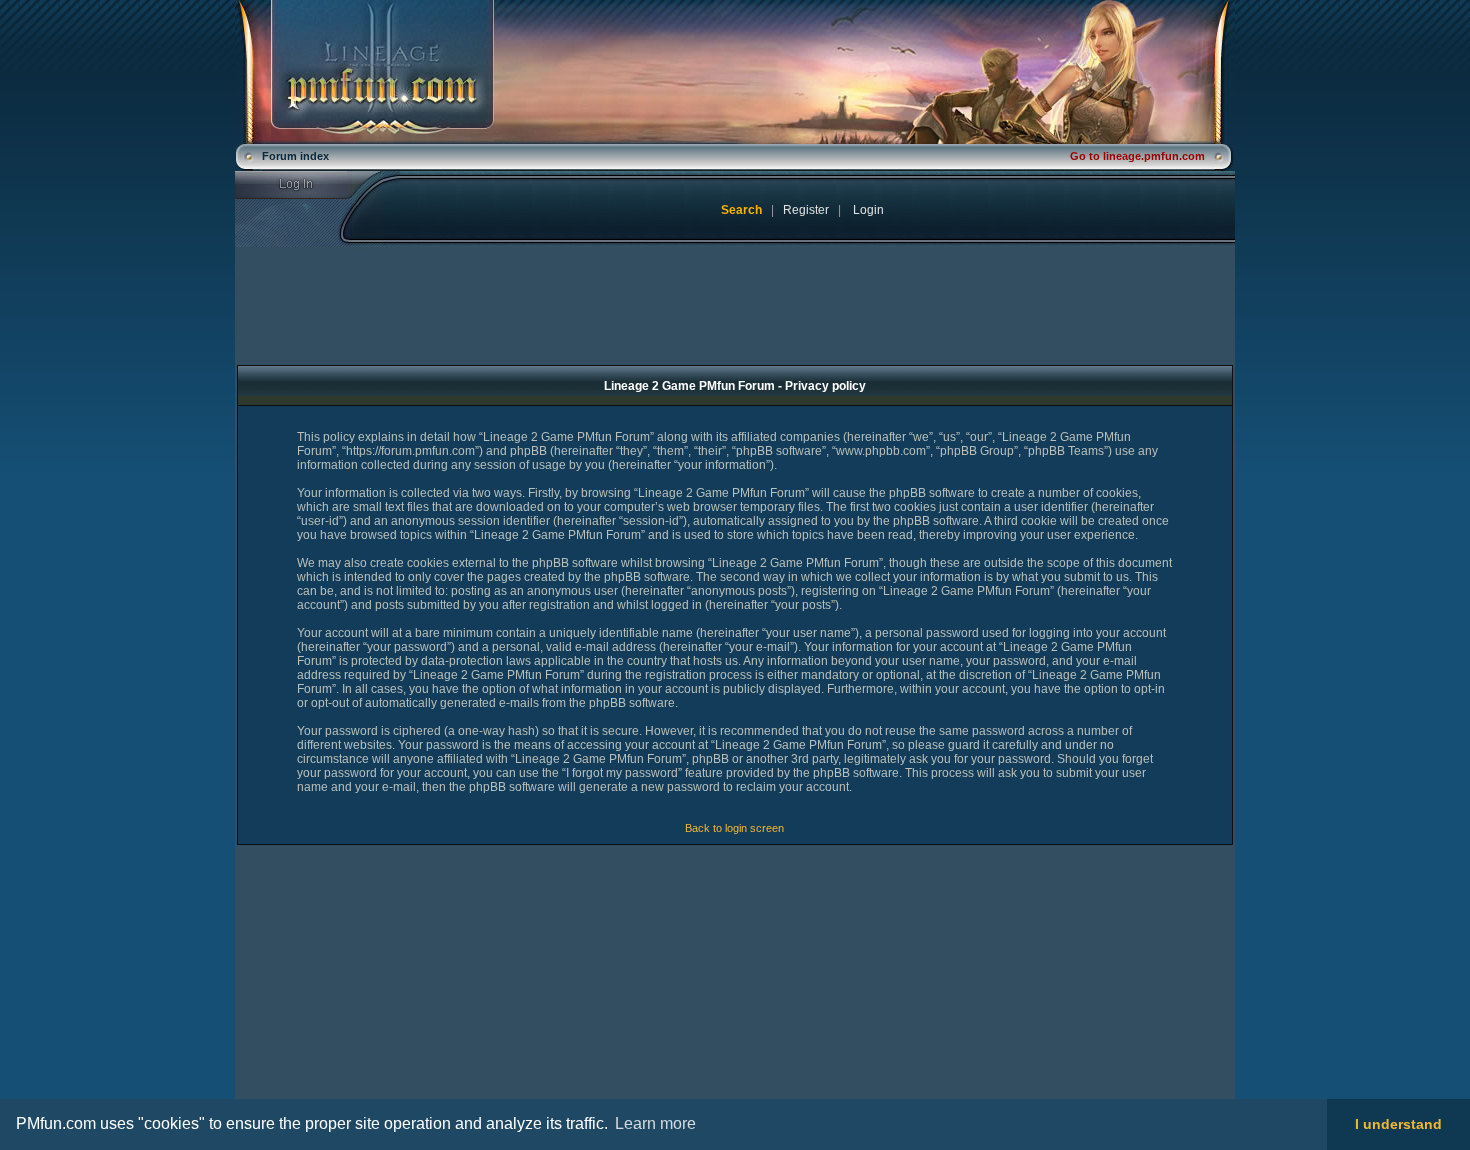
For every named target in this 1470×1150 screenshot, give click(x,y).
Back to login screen (734, 828)
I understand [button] (1398, 1124)
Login (308, 185)
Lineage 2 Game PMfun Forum (735, 72)
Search (741, 210)
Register (806, 210)
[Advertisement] (402, 986)
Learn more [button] (655, 1123)
